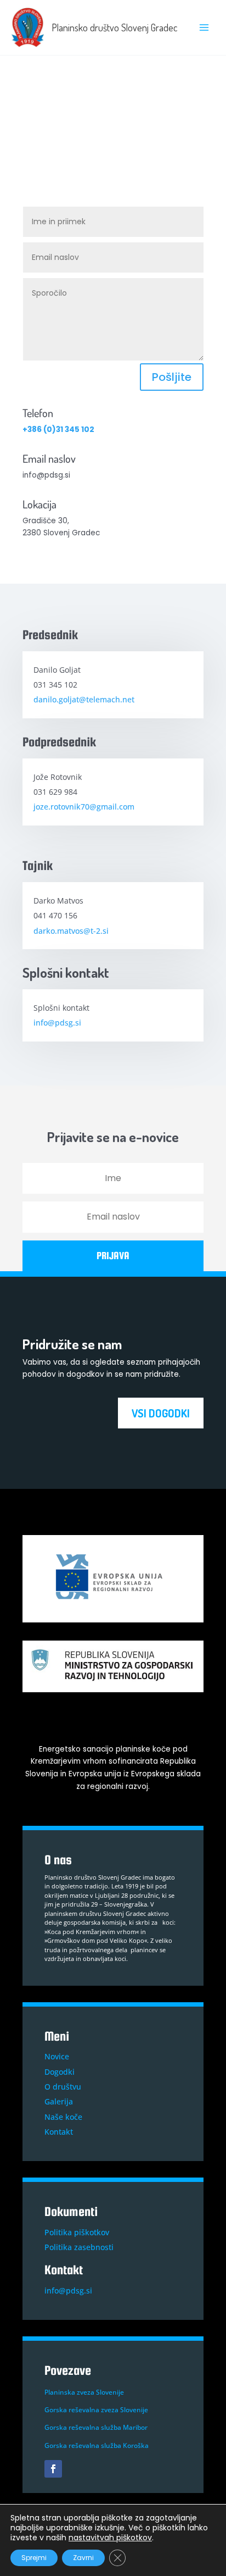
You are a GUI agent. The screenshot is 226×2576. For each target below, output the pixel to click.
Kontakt (59, 2132)
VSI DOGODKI (161, 1413)
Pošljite (172, 377)
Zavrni (83, 2558)
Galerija (59, 2101)
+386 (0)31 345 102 (58, 430)
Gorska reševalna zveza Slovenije (96, 2410)
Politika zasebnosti (79, 2247)
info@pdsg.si (57, 1023)
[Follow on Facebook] (53, 2469)
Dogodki (60, 2072)
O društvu (63, 2087)
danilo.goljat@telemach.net (84, 699)
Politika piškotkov (77, 2232)
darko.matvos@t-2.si (71, 931)
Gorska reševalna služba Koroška (97, 2445)
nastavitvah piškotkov (110, 2538)
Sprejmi (34, 2558)
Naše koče (63, 2117)
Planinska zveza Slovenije (84, 2392)
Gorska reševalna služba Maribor (96, 2427)
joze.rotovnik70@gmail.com (84, 807)
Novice (57, 2056)
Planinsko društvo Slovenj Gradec (114, 27)
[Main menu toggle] (204, 28)
